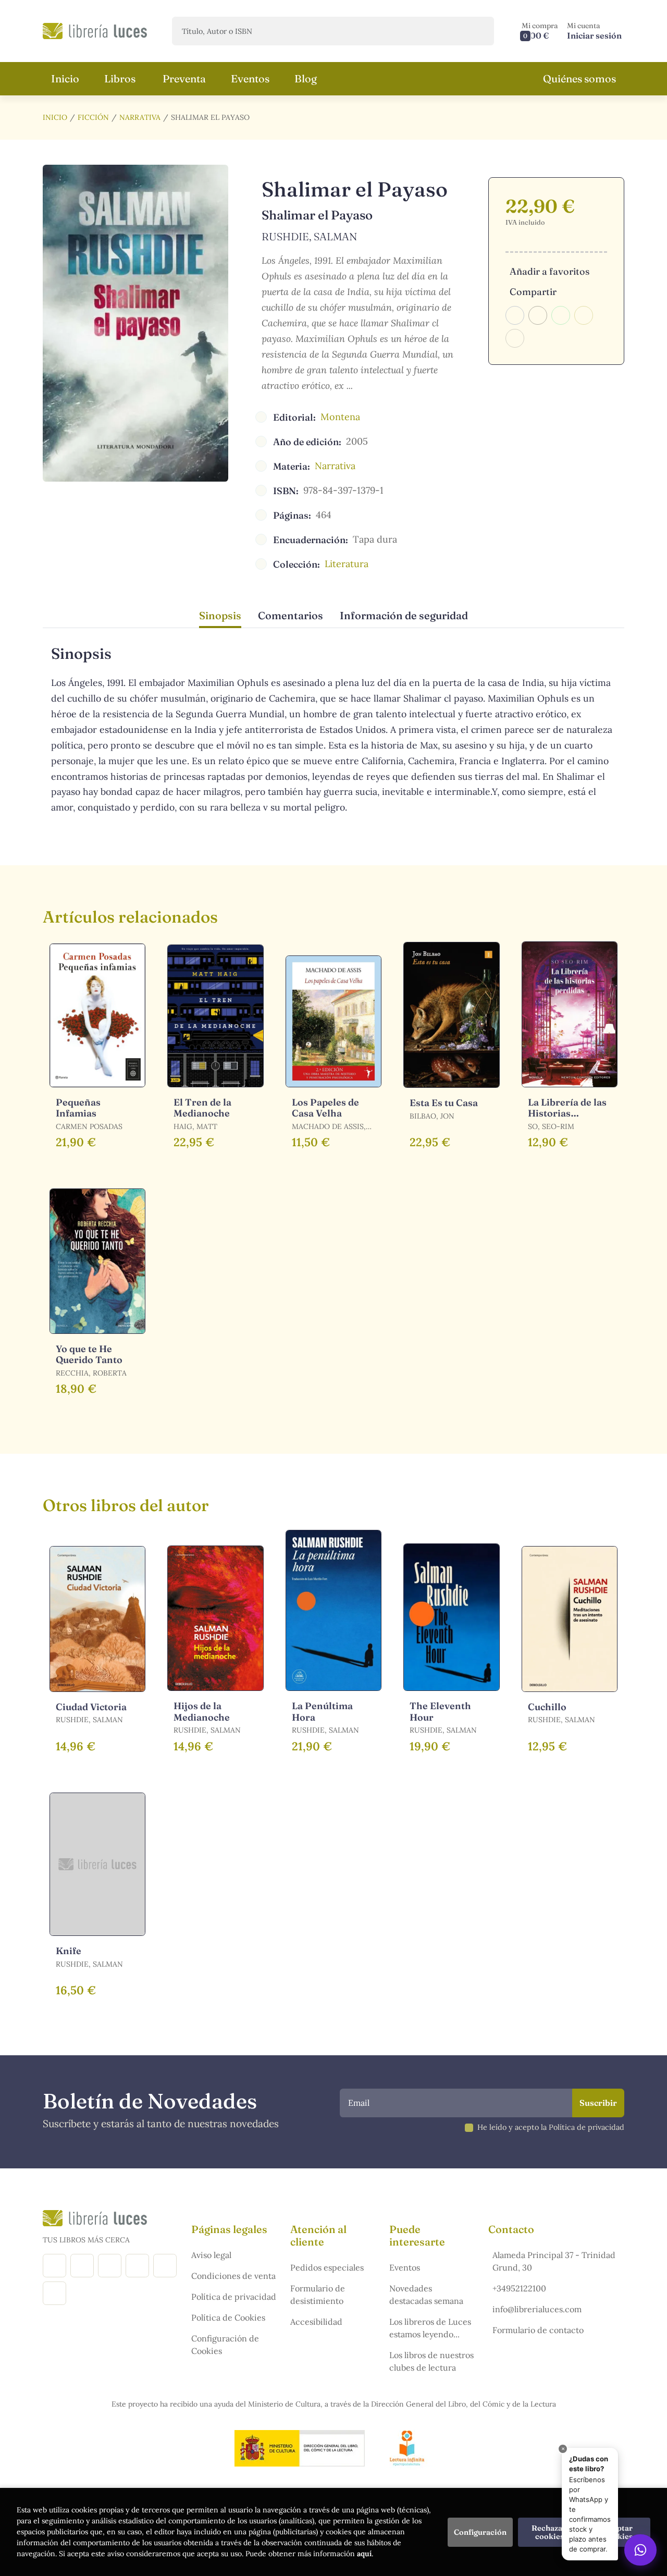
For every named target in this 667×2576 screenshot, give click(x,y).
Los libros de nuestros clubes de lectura (431, 2361)
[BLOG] (137, 2266)
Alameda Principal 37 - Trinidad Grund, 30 (554, 2261)
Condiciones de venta (233, 2276)
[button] (540, 31)
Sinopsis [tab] (220, 615)
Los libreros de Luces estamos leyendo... (430, 2328)
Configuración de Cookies (225, 2345)
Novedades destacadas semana (426, 2295)
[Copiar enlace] (515, 338)
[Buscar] (477, 31)
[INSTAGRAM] (82, 2266)
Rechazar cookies (549, 2532)
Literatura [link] (347, 564)
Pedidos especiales (327, 2267)
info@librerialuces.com (537, 2309)
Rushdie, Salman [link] (310, 236)
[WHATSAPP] (54, 2293)
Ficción (93, 117)
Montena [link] (340, 417)
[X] (110, 2266)
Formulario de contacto (538, 2330)
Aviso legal (211, 2255)
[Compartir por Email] (584, 315)
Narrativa (140, 117)
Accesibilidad (316, 2322)
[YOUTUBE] (165, 2266)
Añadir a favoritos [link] (549, 271)
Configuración (480, 2532)
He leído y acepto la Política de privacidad (551, 2127)
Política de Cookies (228, 2317)
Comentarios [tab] (291, 615)
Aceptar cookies (619, 2532)
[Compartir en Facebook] (515, 315)
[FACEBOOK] (54, 2266)
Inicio (55, 117)
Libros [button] (120, 78)
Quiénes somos (579, 78)
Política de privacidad (234, 2297)
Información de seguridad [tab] (404, 615)
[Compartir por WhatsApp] (561, 315)
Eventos (405, 2267)
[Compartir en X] (538, 315)
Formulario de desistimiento (318, 2295)
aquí (364, 2554)
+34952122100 (519, 2288)
